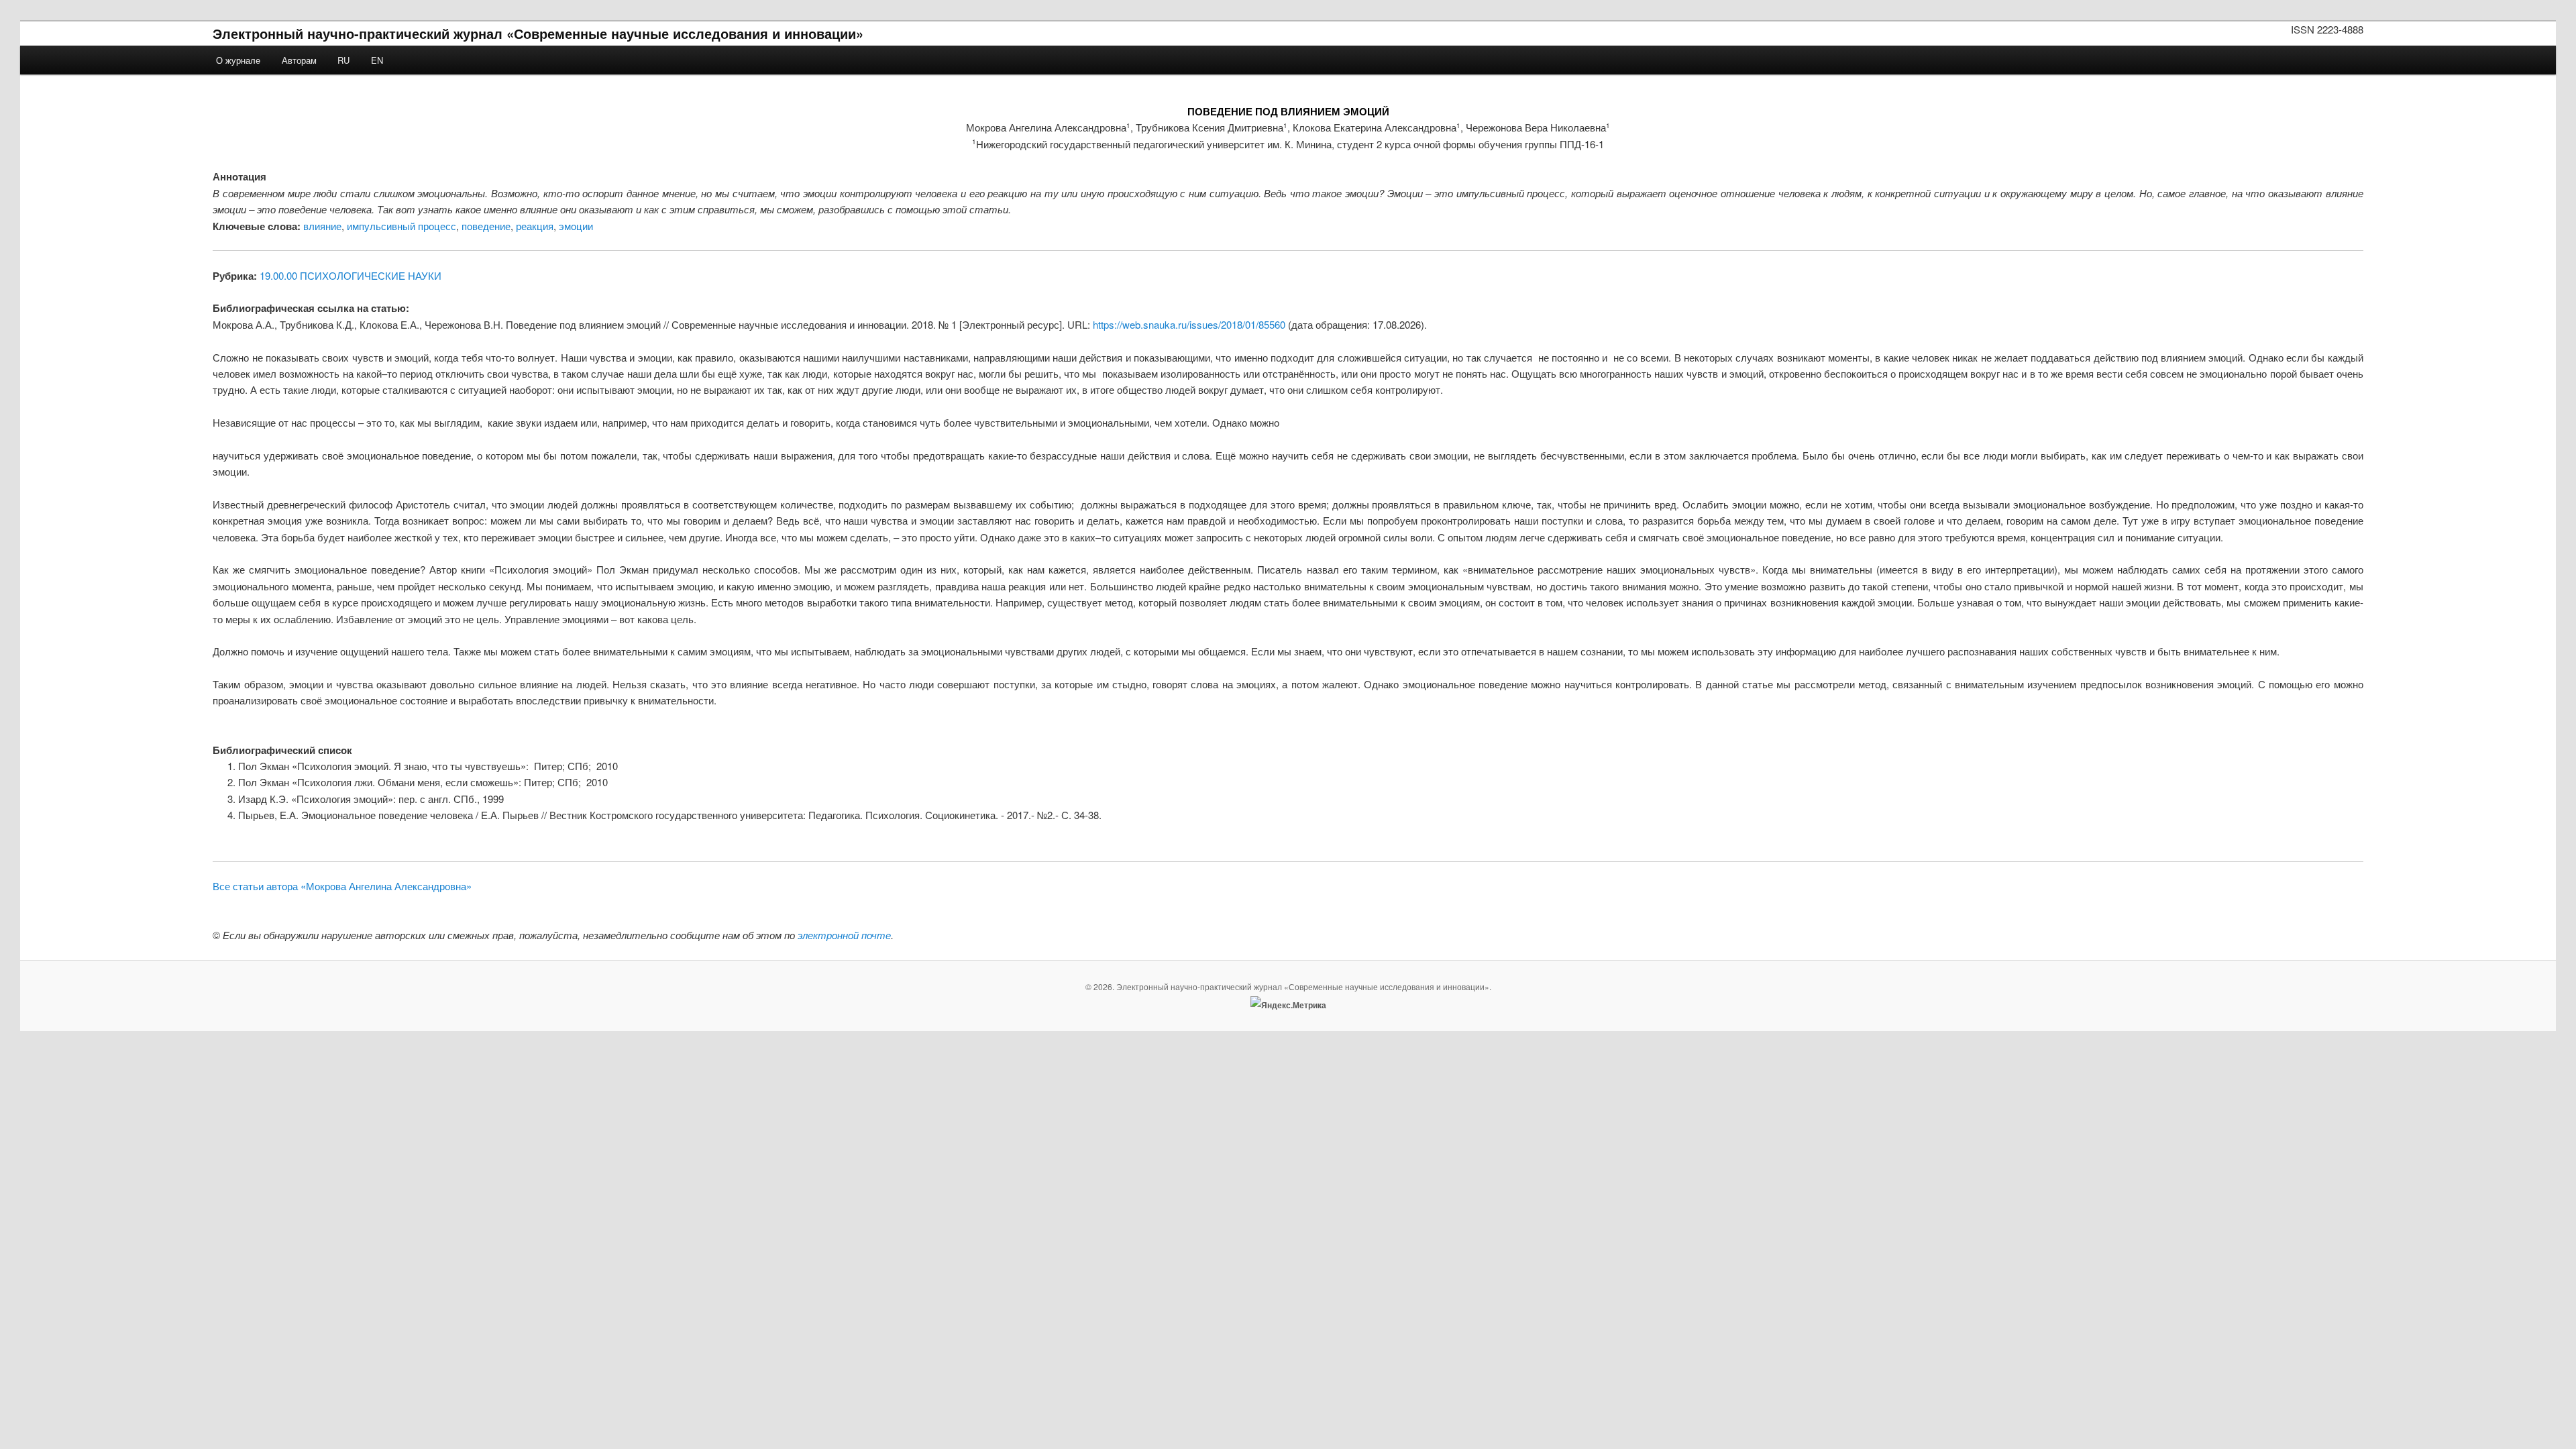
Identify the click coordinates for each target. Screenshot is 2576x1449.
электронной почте (844, 935)
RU (343, 60)
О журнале (238, 60)
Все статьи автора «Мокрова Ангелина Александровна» (342, 886)
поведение (486, 226)
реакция (535, 226)
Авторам (299, 60)
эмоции (576, 226)
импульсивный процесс (401, 226)
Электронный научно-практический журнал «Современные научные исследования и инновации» (538, 33)
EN (377, 60)
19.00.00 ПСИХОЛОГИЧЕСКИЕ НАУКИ (351, 275)
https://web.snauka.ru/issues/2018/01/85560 (1189, 324)
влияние (322, 226)
